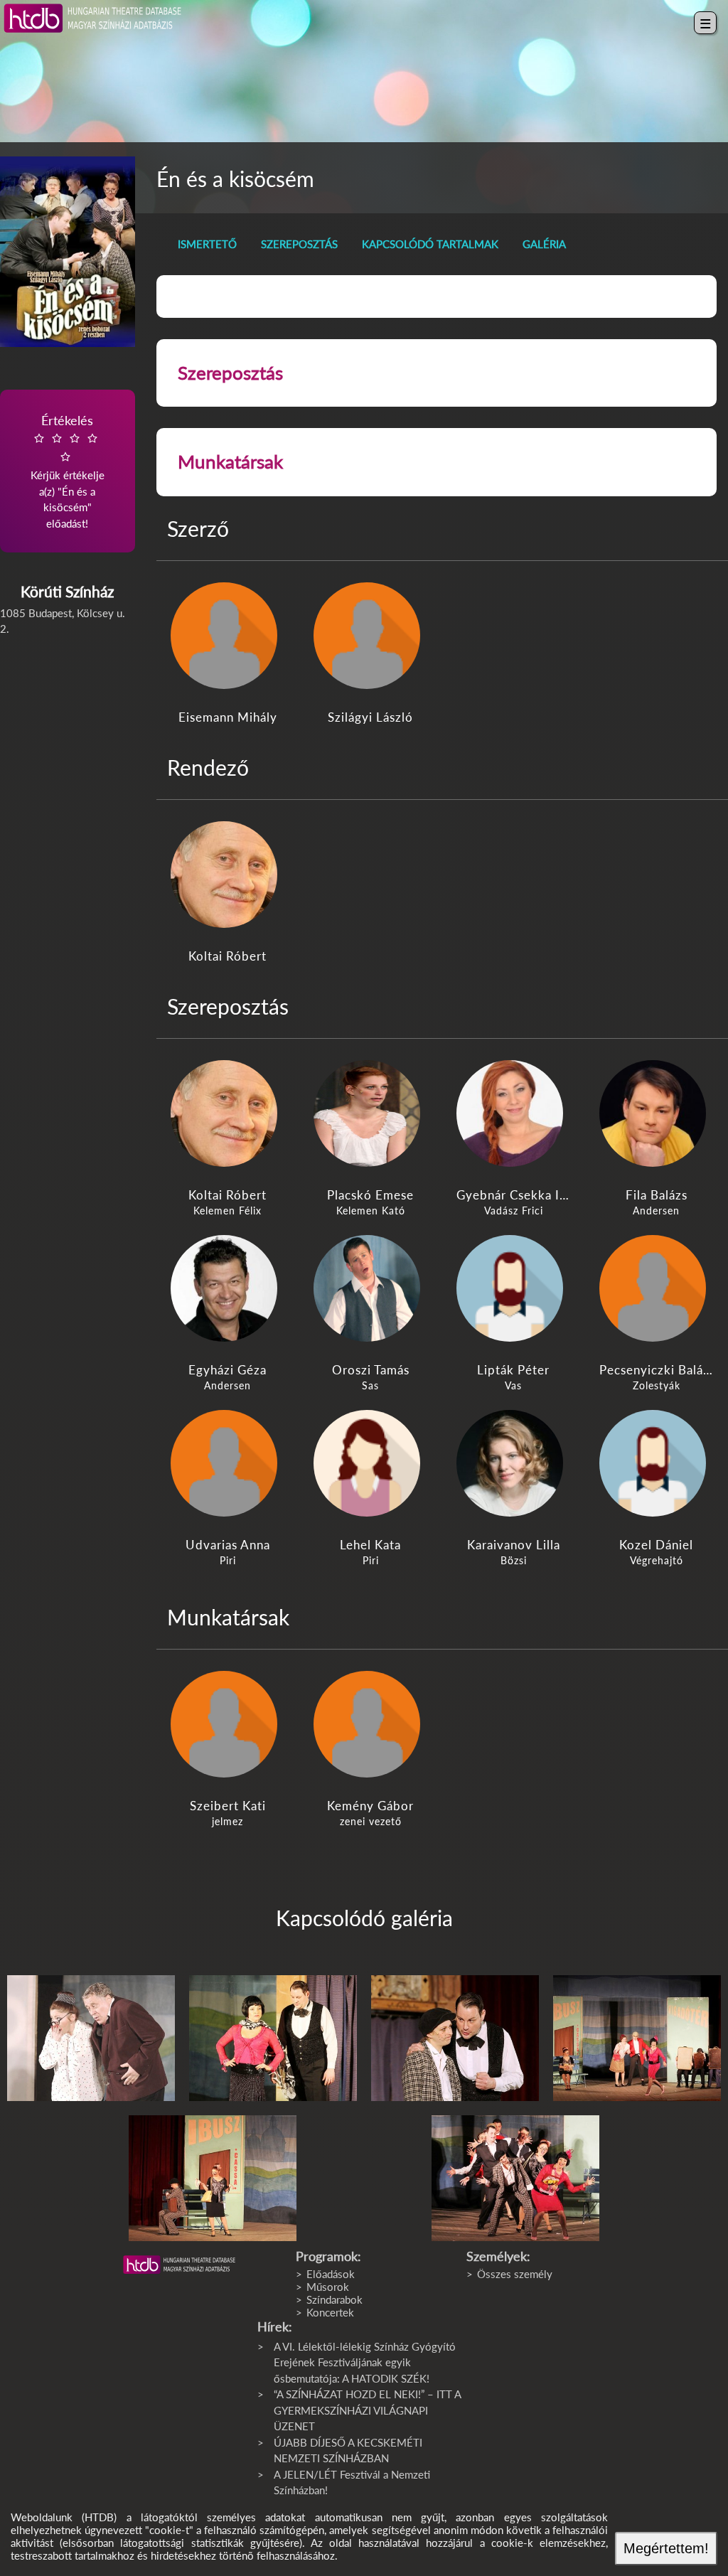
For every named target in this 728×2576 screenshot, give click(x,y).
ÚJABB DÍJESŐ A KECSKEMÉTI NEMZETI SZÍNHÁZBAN (348, 2451)
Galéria (544, 244)
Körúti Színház (67, 591)
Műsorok (328, 2287)
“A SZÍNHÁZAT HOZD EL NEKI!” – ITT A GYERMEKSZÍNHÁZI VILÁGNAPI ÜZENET (367, 2410)
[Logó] (179, 2265)
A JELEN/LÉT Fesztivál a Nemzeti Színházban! (352, 2483)
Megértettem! (666, 2548)
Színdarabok (334, 2299)
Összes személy (515, 2274)
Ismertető (207, 244)
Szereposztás (299, 244)
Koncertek (330, 2312)
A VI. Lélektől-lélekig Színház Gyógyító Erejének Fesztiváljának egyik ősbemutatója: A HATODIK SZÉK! (365, 2362)
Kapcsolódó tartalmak (430, 244)
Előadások (331, 2274)
